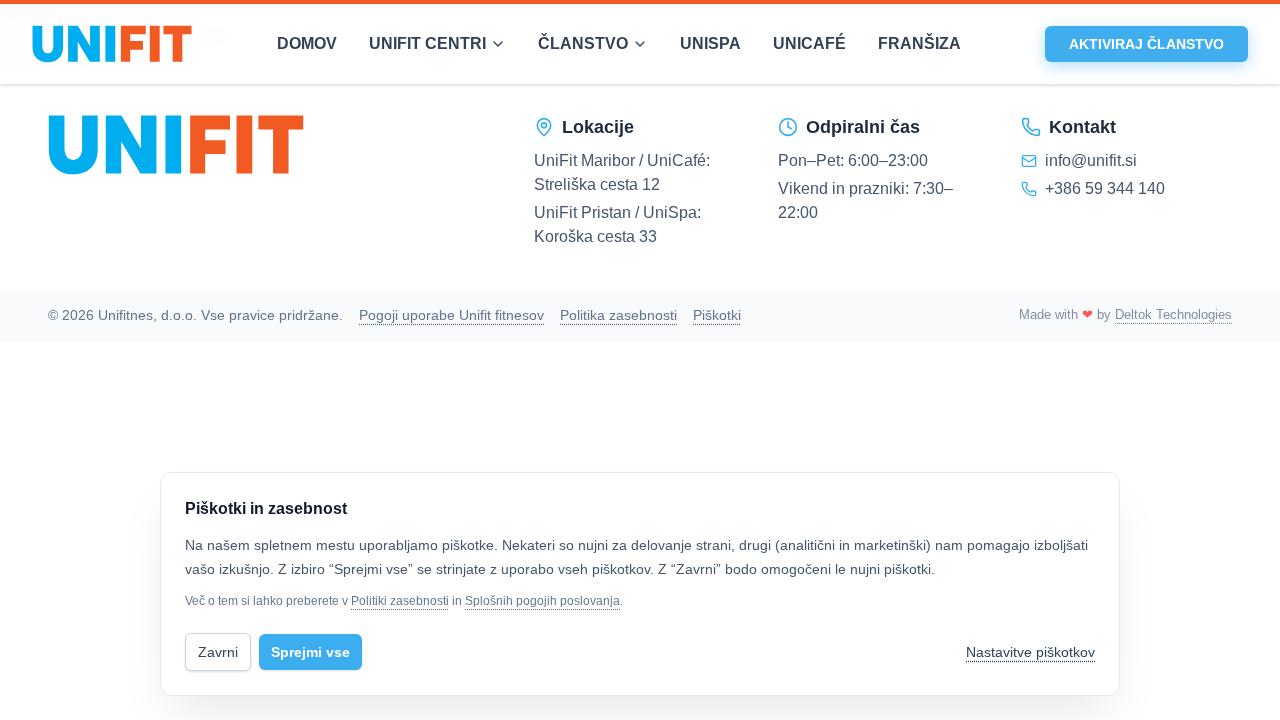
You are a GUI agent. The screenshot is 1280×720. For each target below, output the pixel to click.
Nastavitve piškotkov (1030, 652)
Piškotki (717, 315)
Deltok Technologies (1173, 314)
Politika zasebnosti (618, 315)
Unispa (710, 43)
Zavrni (218, 652)
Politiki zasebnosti (400, 601)
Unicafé (809, 43)
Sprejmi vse (310, 652)
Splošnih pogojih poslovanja (542, 601)
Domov (307, 43)
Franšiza (919, 43)
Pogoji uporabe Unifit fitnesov (451, 315)
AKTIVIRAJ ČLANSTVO (1146, 44)
